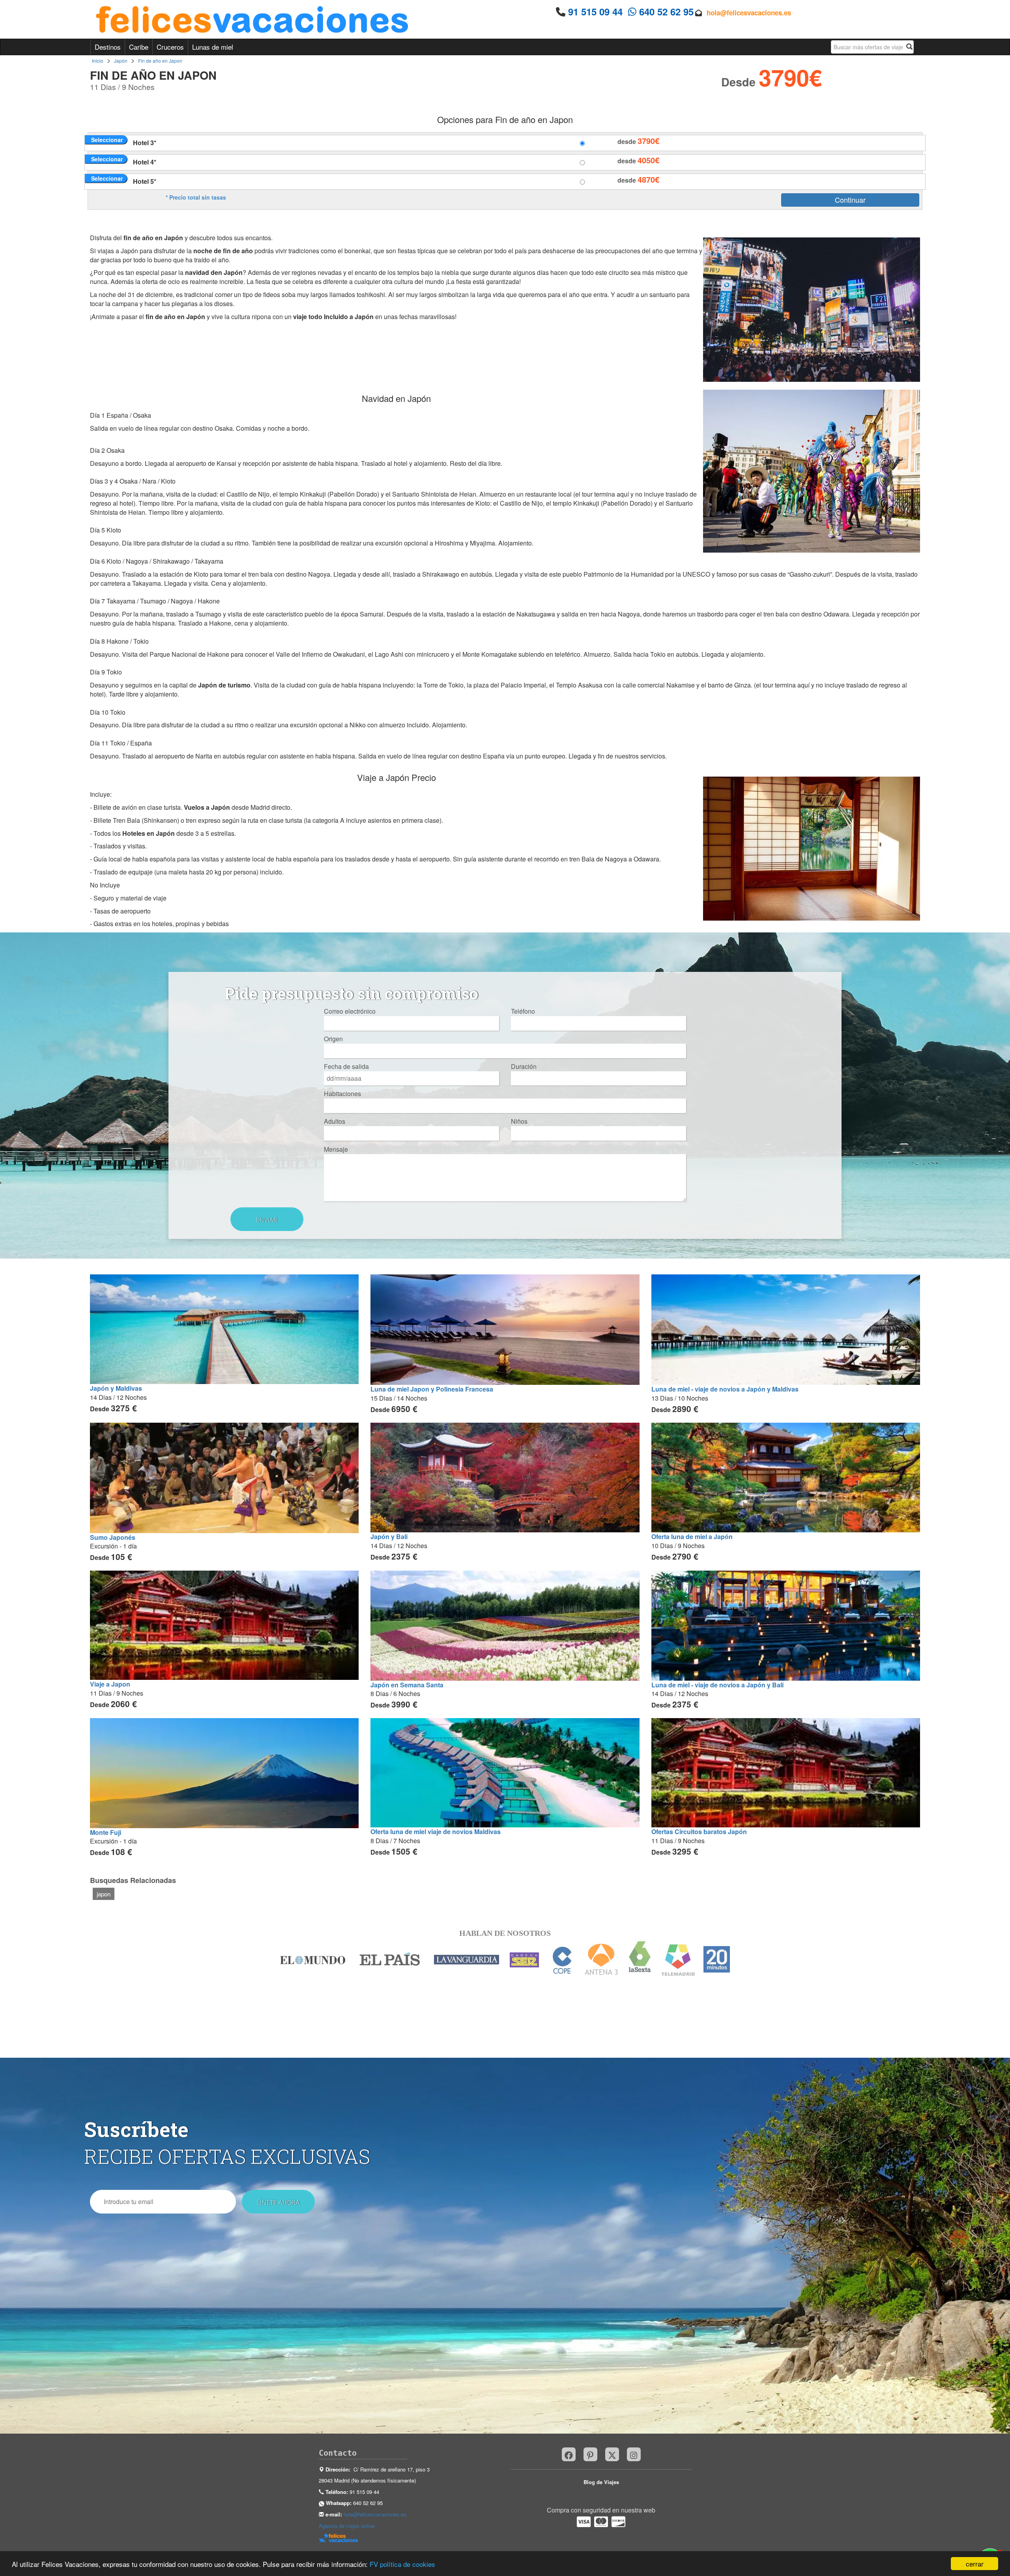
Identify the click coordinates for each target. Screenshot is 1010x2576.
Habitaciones (342, 1094)
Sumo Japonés (113, 1537)
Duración (524, 1067)
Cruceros (170, 47)
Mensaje (336, 1149)
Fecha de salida (346, 1067)
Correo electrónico (350, 1011)
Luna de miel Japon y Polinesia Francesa (432, 1389)
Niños (519, 1121)
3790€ (648, 141)
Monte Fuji (106, 1832)
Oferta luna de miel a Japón (692, 1536)
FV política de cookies (402, 2564)
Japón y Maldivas (116, 1388)
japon (104, 1894)
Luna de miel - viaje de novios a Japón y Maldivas (725, 1389)
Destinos (108, 47)
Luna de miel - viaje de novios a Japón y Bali (717, 1685)
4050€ (648, 160)
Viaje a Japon (110, 1684)
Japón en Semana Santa (407, 1685)
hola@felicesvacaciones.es (749, 13)
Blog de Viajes (601, 2482)
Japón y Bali (389, 1536)
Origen (333, 1039)
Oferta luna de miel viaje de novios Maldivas (436, 1832)
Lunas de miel (213, 47)
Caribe (139, 47)
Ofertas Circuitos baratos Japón (699, 1832)
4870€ (648, 179)
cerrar (975, 2564)
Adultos (335, 1121)
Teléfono (523, 1011)
